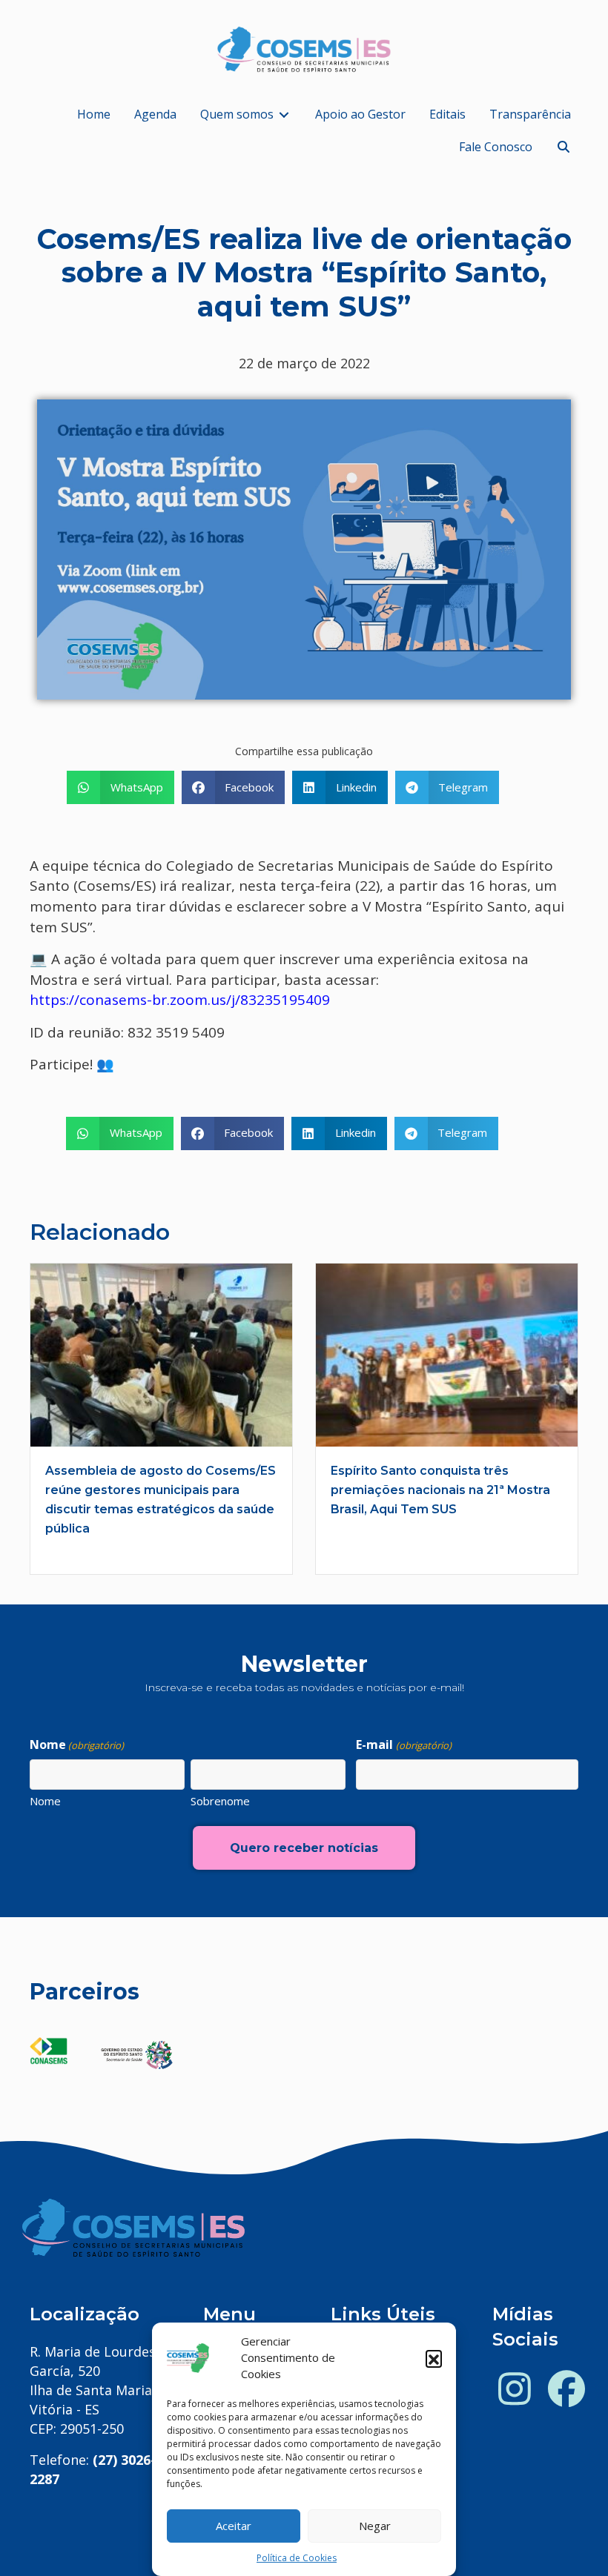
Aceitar (234, 2526)
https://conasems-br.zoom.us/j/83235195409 (180, 1000)
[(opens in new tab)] (49, 2049)
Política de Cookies (297, 2558)
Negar (375, 2526)
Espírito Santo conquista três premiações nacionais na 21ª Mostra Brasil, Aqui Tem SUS (440, 1490)
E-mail (403, 1745)
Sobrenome (220, 1801)
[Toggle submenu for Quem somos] (284, 114)
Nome (45, 1801)
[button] (434, 2358)
